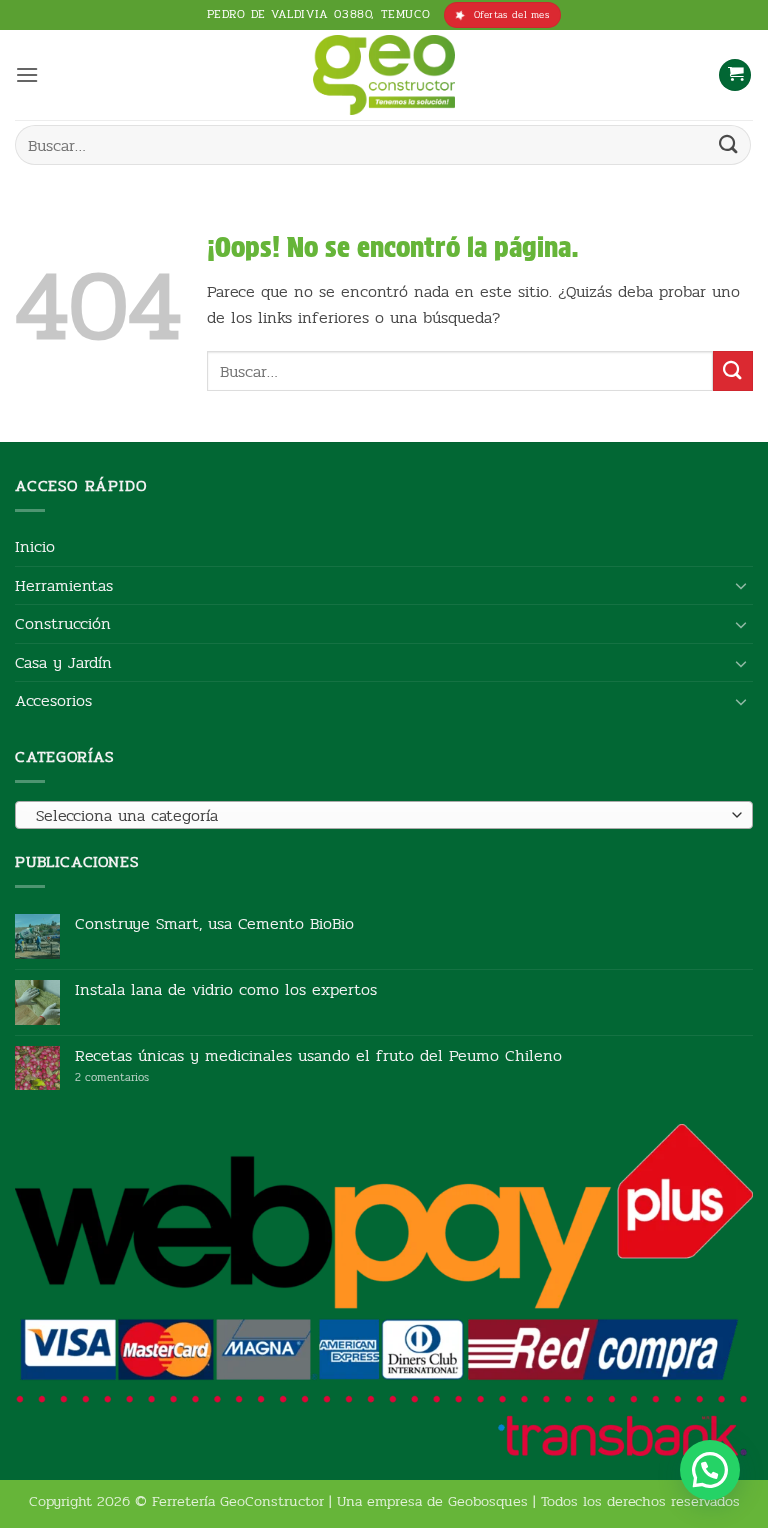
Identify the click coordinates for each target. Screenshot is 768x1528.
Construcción (63, 623)
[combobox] (384, 815)
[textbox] (379, 816)
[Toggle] (741, 585)
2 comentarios (142, 1077)
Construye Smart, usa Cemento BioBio (214, 923)
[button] (27, 74)
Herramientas (64, 585)
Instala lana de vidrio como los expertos (226, 989)
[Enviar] (729, 144)
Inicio (35, 546)
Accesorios (53, 700)
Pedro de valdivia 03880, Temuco (319, 14)
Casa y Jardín (63, 662)
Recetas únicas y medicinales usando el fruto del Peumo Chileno (318, 1055)
